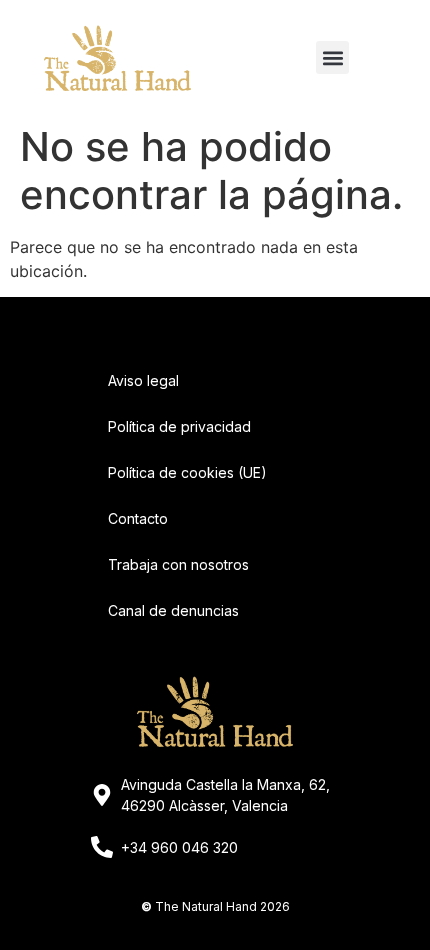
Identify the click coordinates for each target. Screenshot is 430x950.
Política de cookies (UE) (187, 472)
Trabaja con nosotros (178, 564)
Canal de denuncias (173, 610)
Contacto (138, 518)
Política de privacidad (179, 426)
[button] (332, 57)
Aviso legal (143, 380)
